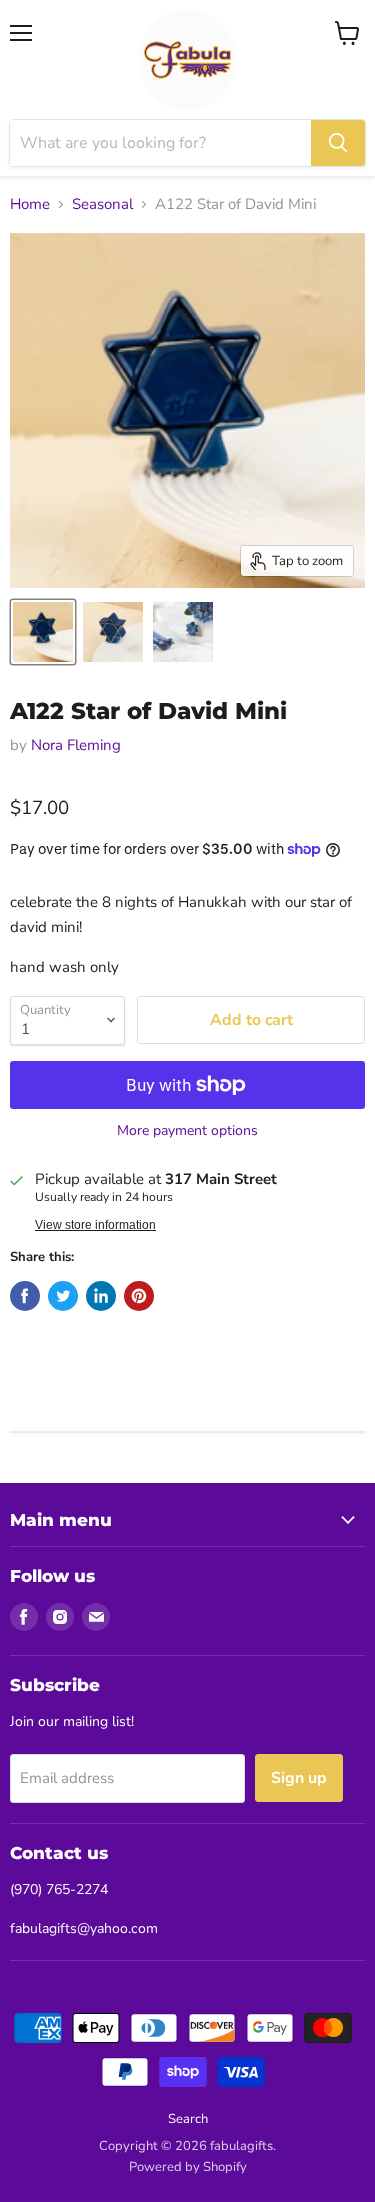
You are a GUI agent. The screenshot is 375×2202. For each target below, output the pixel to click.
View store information (95, 1225)
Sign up (299, 1778)
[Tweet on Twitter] (63, 1296)
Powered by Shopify (188, 2167)
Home (30, 204)
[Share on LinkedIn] (101, 1296)
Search (188, 2119)
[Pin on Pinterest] (139, 1296)
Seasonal (102, 204)
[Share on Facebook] (25, 1296)
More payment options (187, 1131)
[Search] (338, 143)
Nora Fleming (76, 745)
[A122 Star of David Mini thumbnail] (43, 632)
